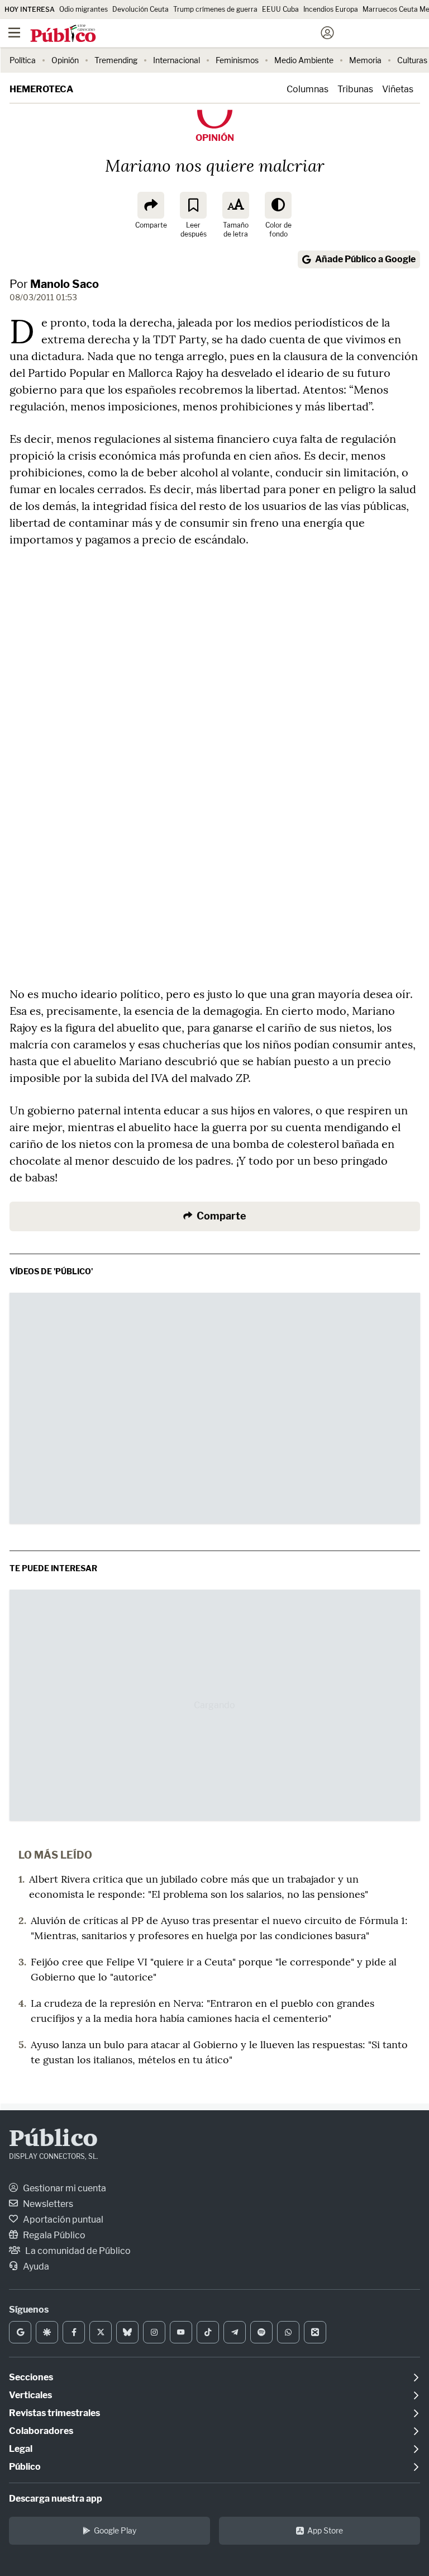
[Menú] (14, 33)
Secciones (31, 2377)
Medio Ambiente (304, 60)
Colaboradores (41, 2431)
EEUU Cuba (280, 9)
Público (53, 2140)
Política (23, 60)
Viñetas (398, 89)
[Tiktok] (208, 2332)
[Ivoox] (315, 2332)
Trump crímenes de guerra (215, 9)
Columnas (308, 89)
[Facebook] (74, 2332)
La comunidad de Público (77, 2251)
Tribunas (355, 89)
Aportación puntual (62, 2220)
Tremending (116, 60)
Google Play (115, 2530)
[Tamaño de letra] (236, 205)
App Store (325, 2530)
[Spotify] (261, 2332)
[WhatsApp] (288, 2332)
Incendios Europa (331, 9)
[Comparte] (151, 205)
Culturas (412, 60)
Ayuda (35, 2267)
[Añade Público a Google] (20, 2332)
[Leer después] (193, 205)
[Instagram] (154, 2332)
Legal (21, 2449)
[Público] (195, 34)
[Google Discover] (47, 2332)
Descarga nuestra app (56, 2499)
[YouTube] (181, 2332)
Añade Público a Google (365, 259)
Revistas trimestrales (54, 2413)
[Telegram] (235, 2332)
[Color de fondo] (278, 205)
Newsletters (47, 2204)
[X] (101, 2332)
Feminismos (237, 60)
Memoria (365, 60)
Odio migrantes (84, 9)
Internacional (177, 60)
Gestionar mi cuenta (64, 2188)
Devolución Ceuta (140, 9)
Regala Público (53, 2235)
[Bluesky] (127, 2332)
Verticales (30, 2395)
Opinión (65, 60)
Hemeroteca (41, 89)
